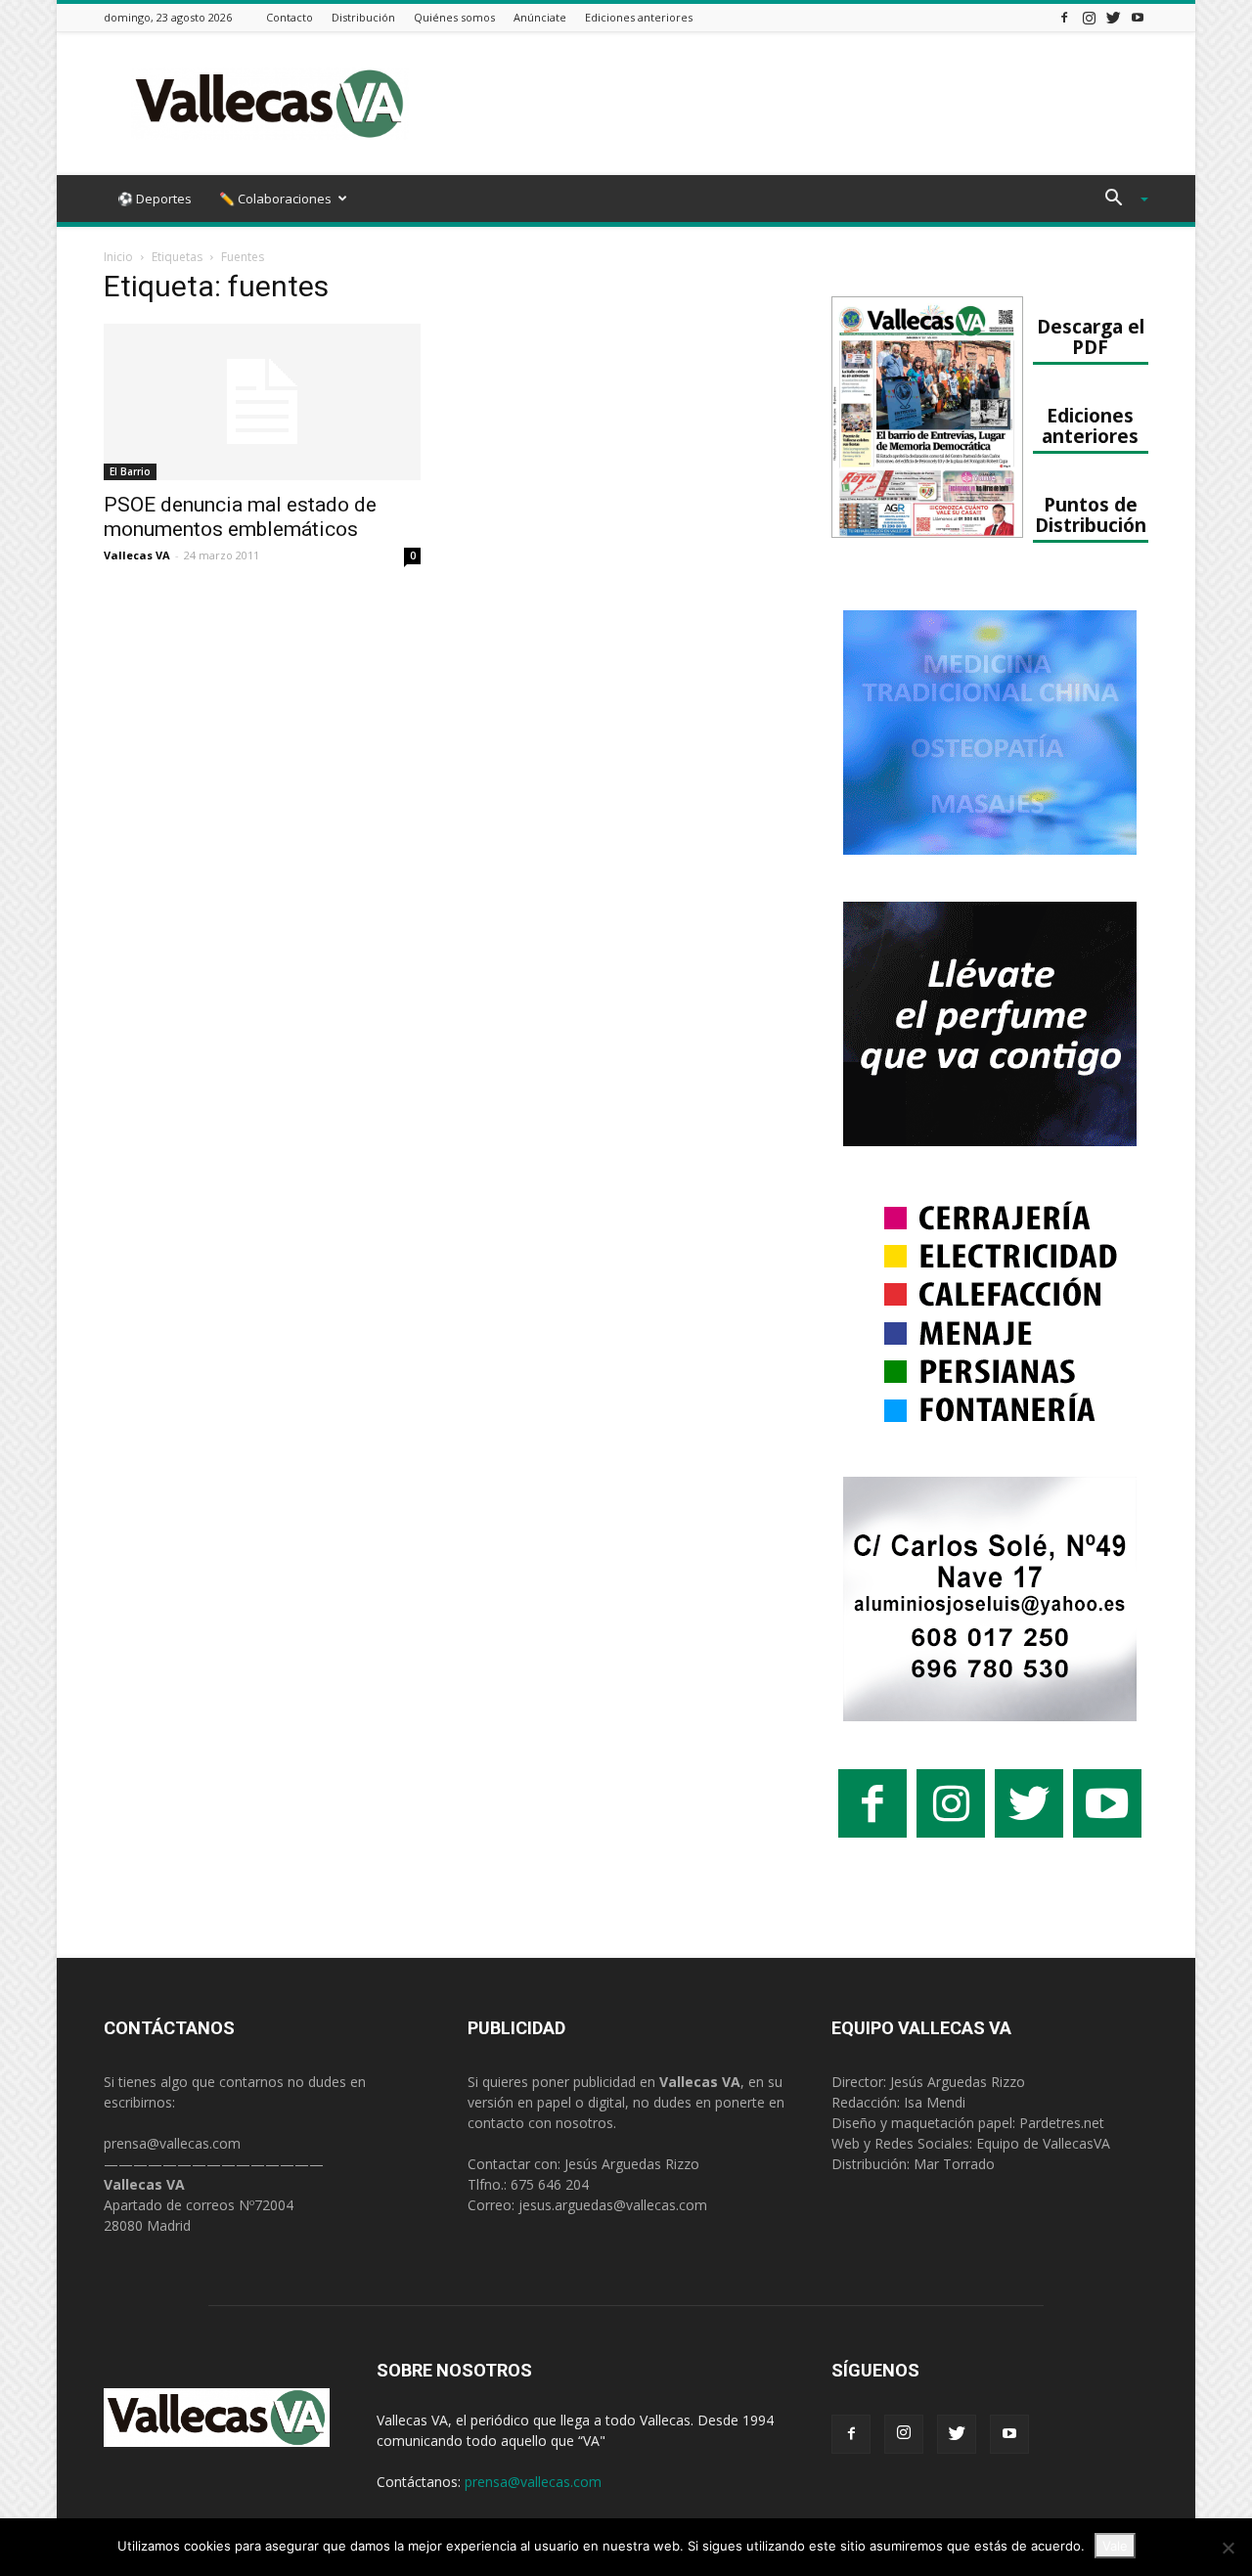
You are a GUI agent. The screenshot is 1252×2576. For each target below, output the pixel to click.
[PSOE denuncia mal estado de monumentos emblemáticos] (262, 402)
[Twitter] (1113, 17)
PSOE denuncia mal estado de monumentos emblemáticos (240, 517)
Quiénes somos (454, 17)
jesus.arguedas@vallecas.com (613, 2205)
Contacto (290, 17)
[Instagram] (1089, 17)
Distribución (363, 17)
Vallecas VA (137, 555)
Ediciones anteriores (639, 17)
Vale (1115, 2546)
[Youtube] (1138, 17)
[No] (1228, 2548)
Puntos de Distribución (1091, 514)
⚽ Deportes (155, 199)
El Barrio (130, 471)
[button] (1119, 200)
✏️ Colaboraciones (275, 199)
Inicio (118, 257)
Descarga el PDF (1091, 336)
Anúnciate (540, 17)
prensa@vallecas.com (172, 2143)
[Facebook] (1064, 17)
